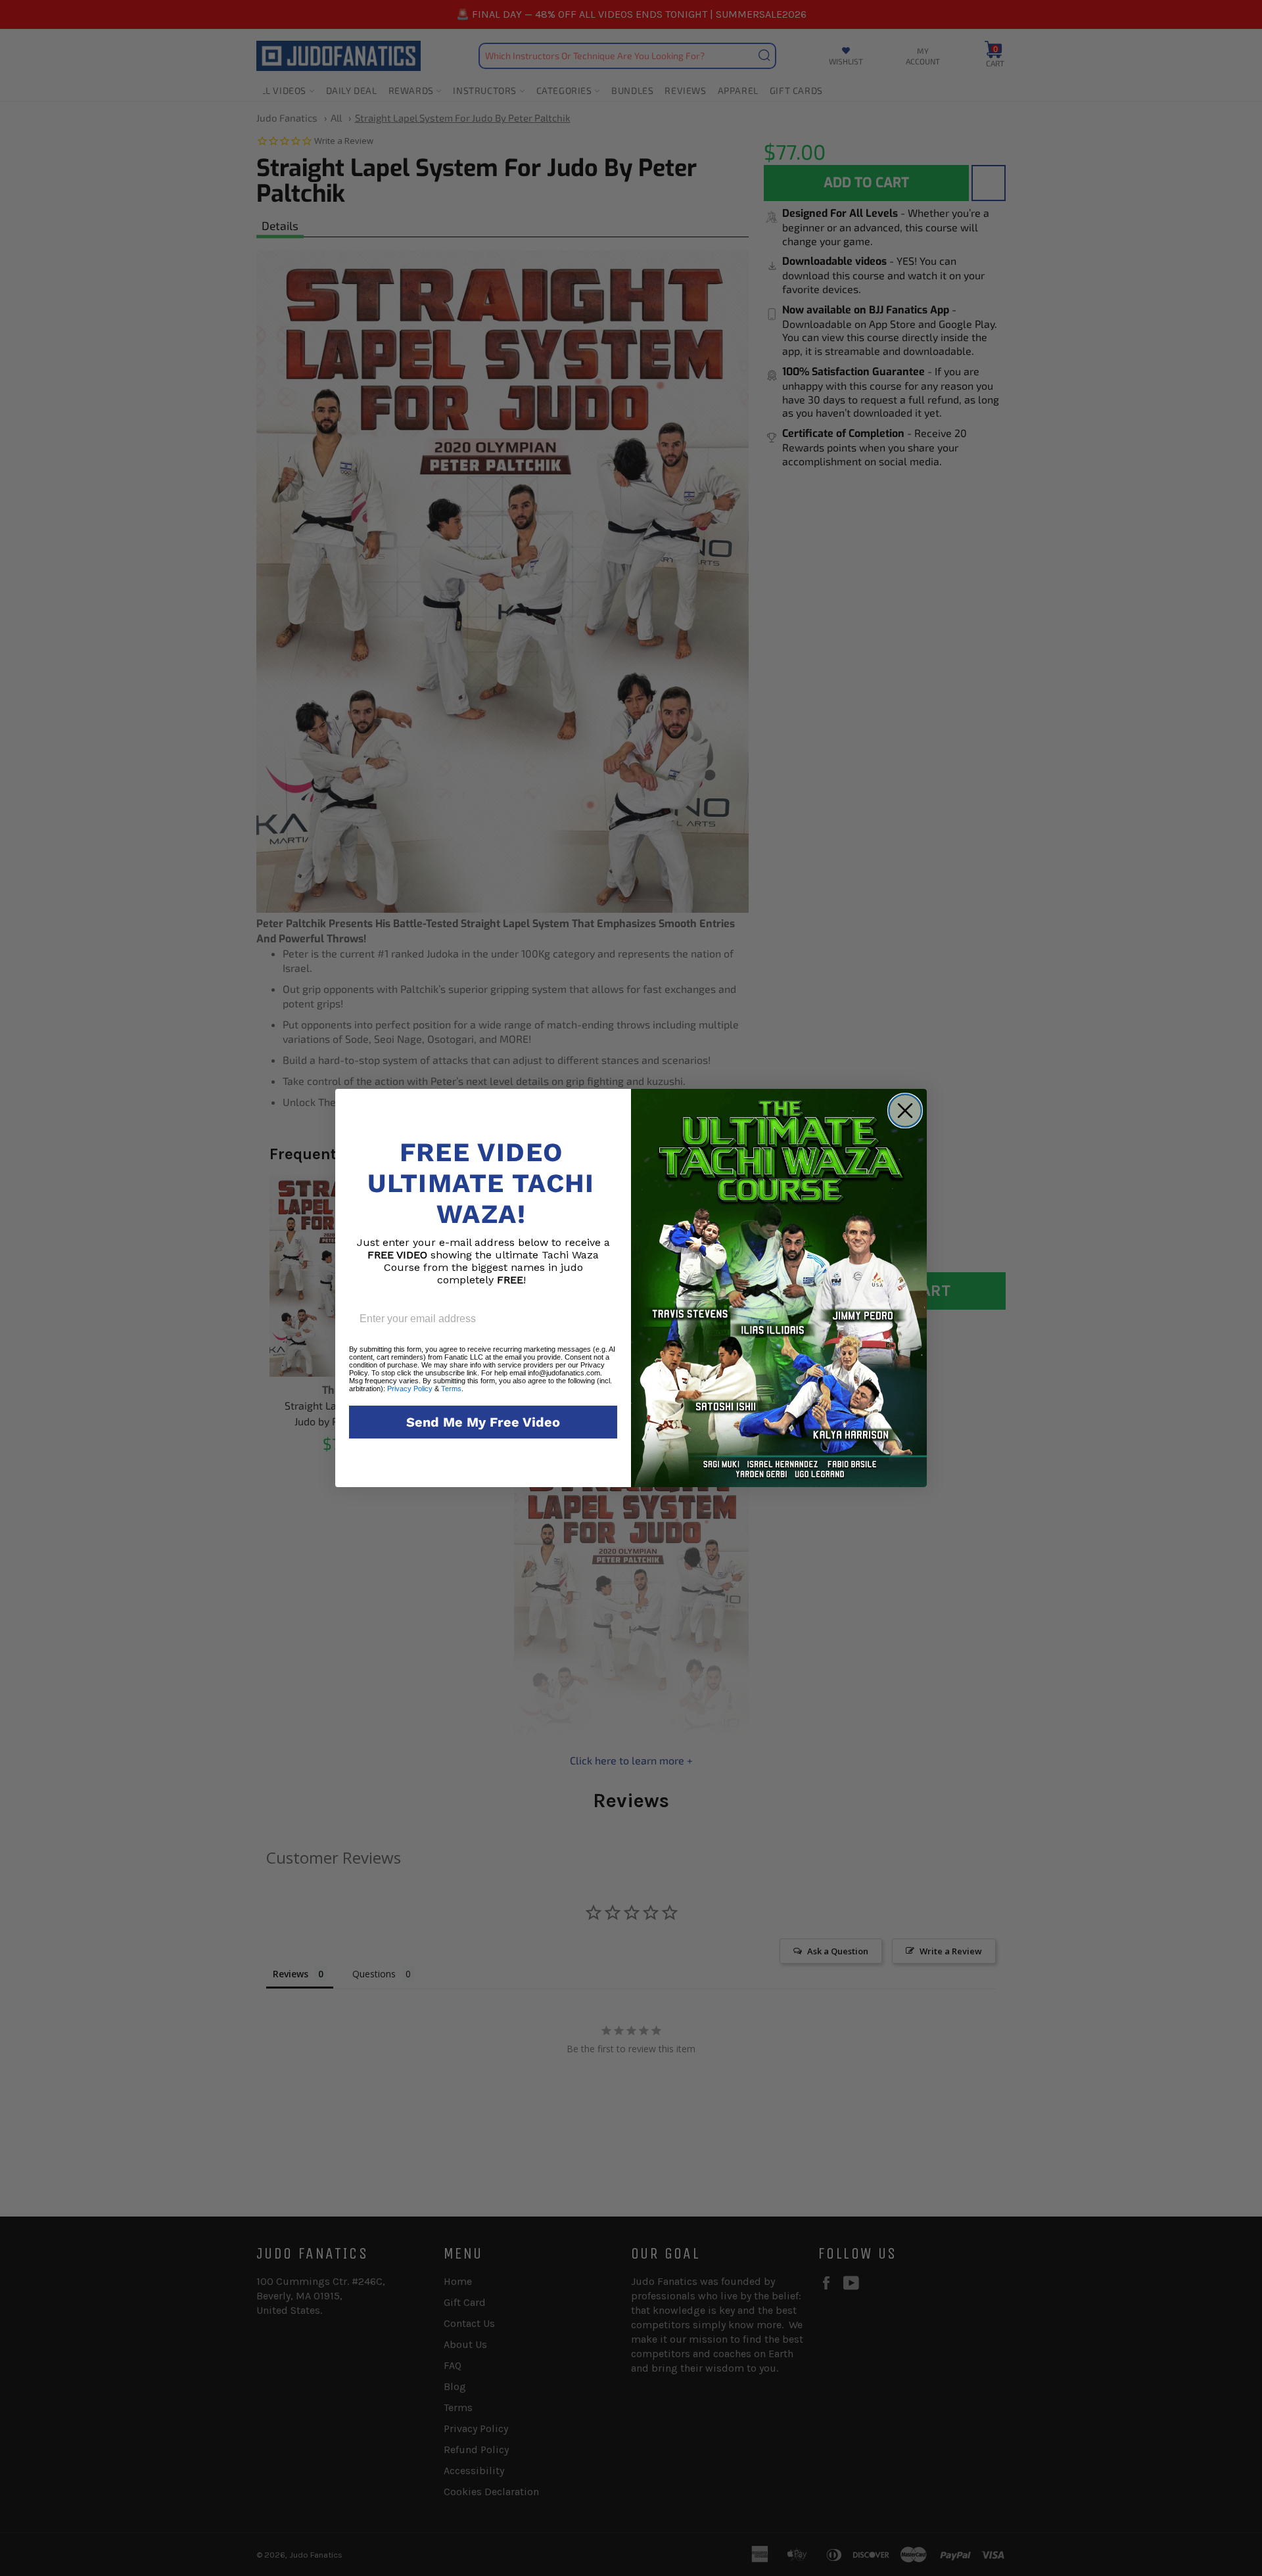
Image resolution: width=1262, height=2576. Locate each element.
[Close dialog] (905, 1111)
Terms (451, 1389)
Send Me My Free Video (483, 1422)
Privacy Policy (410, 1389)
